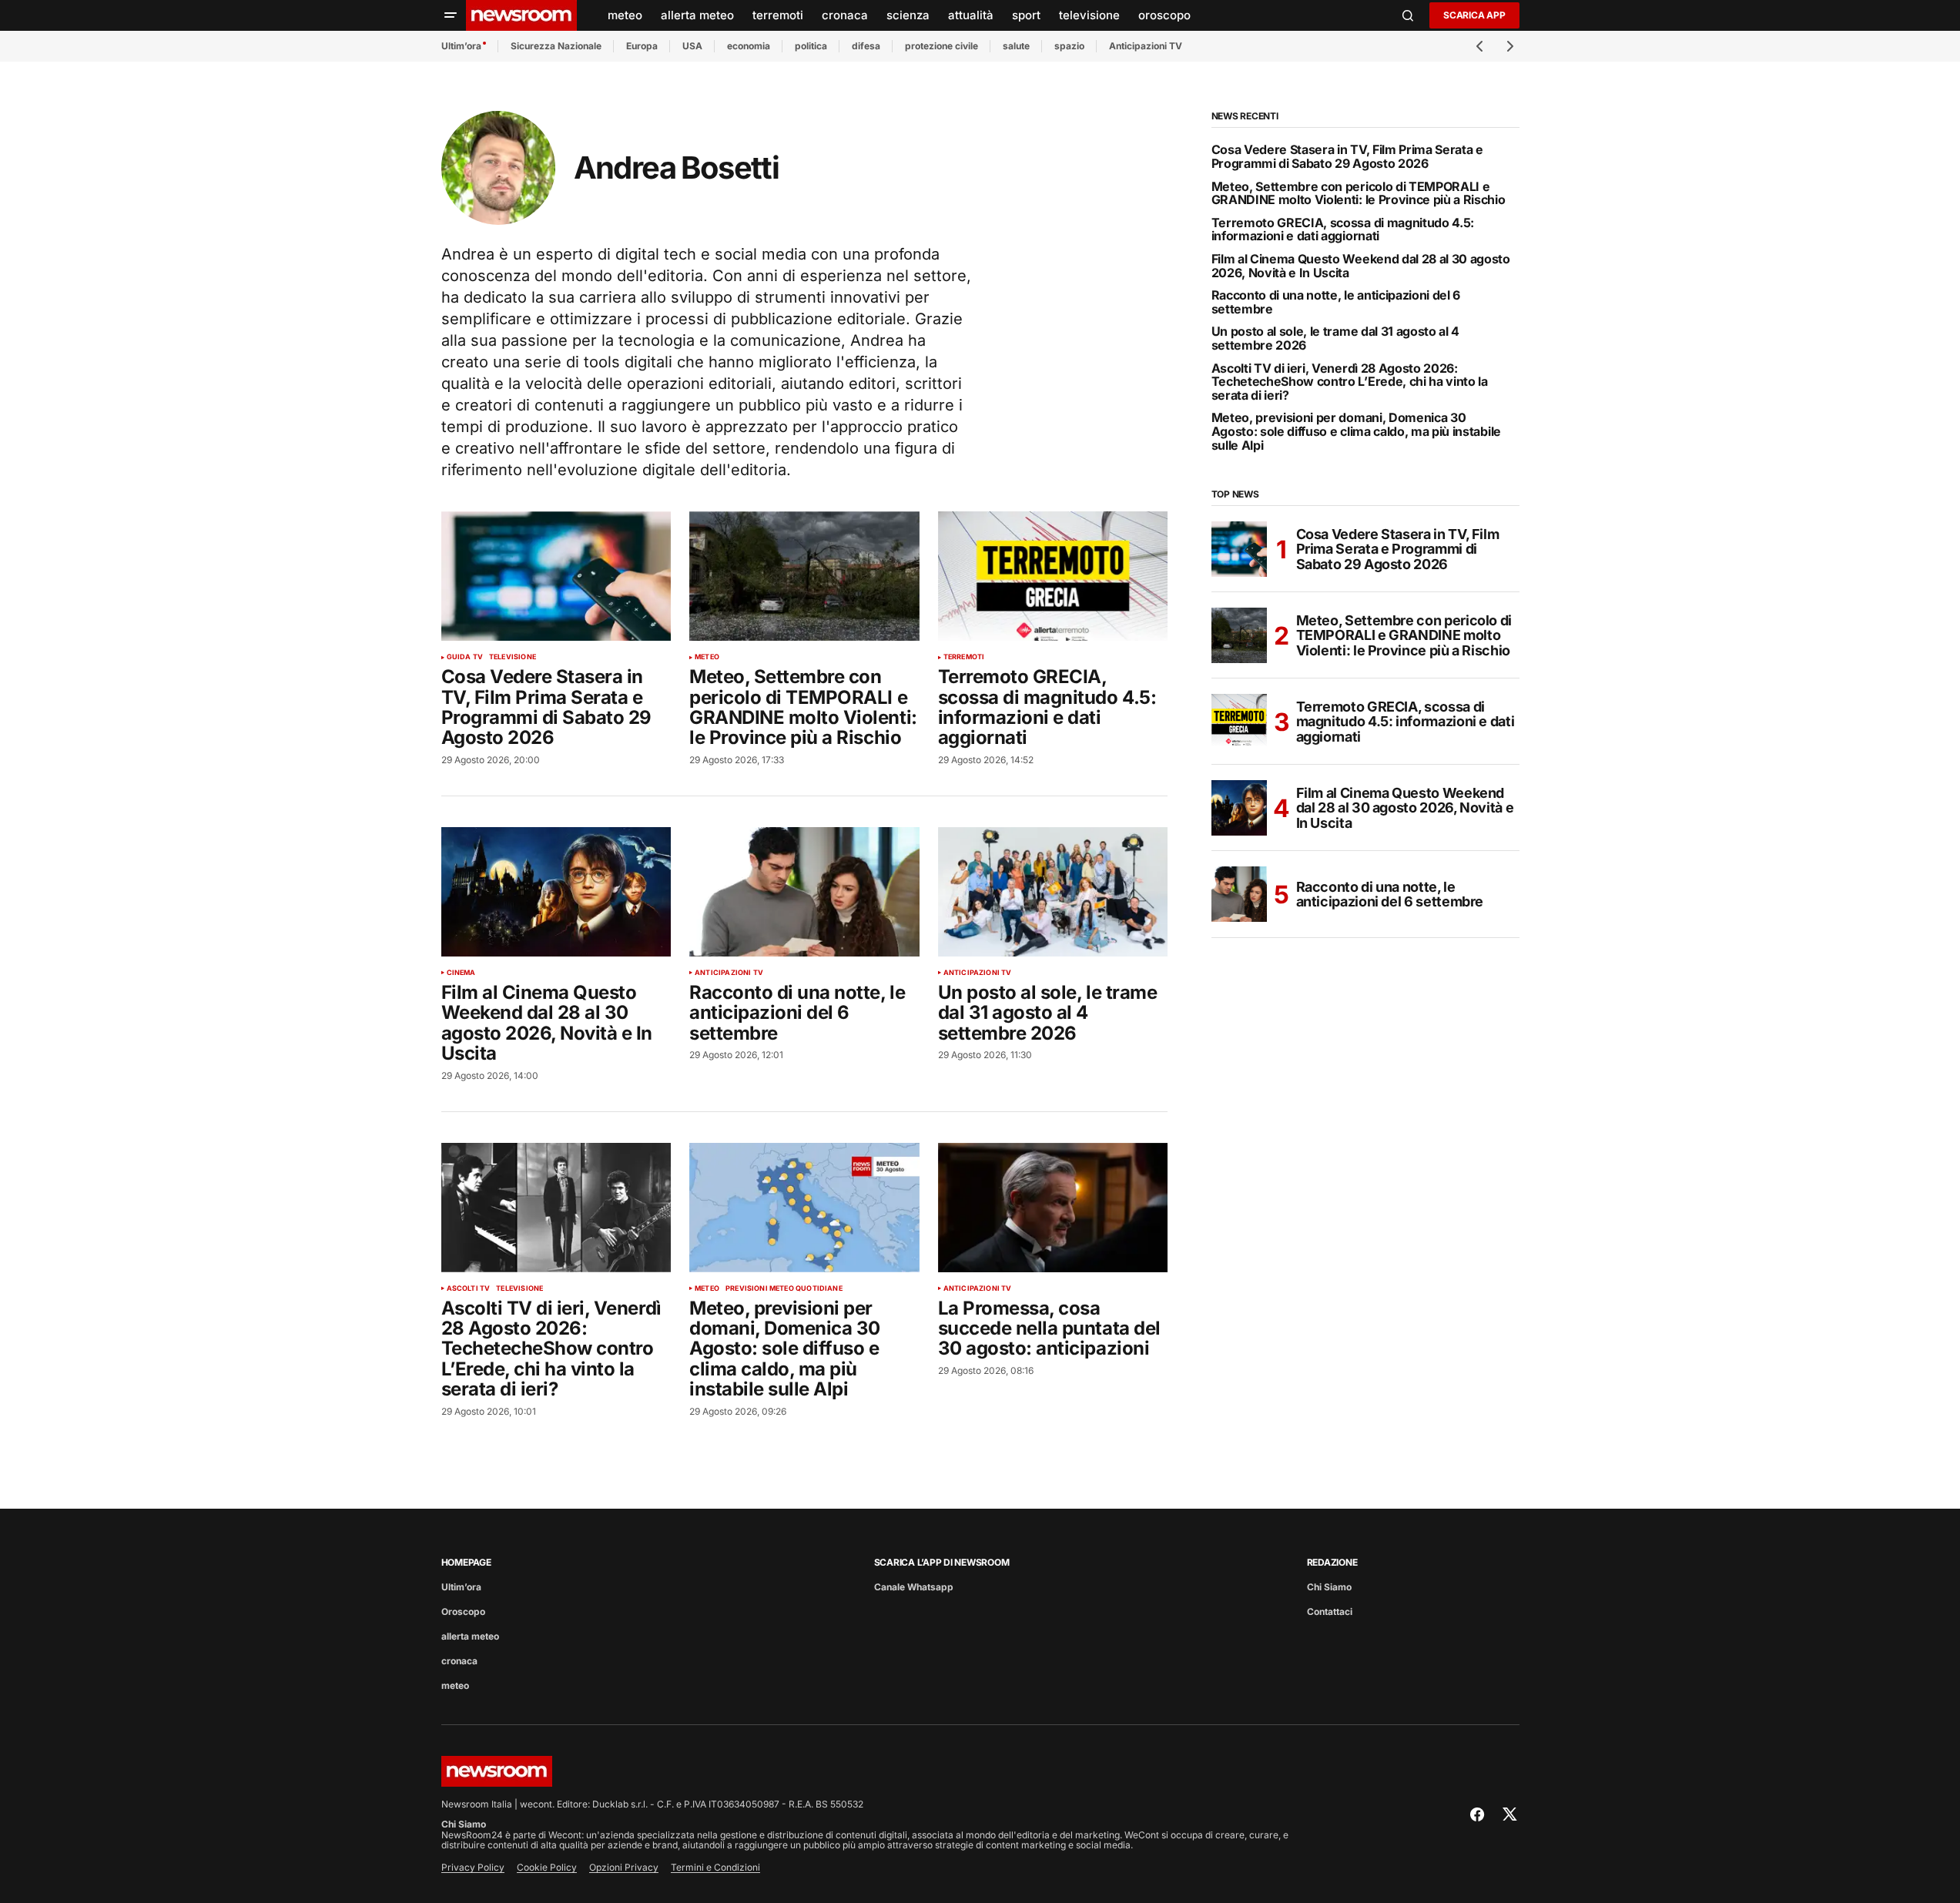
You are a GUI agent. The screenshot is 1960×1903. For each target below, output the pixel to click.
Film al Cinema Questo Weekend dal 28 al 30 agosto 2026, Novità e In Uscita (1361, 266)
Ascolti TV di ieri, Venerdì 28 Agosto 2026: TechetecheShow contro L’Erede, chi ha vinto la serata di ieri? (1350, 382)
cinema (461, 973)
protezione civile (941, 46)
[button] (451, 15)
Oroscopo (463, 1612)
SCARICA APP (1474, 15)
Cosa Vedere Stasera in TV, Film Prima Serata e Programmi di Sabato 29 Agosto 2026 (1347, 157)
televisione (513, 657)
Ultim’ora (461, 46)
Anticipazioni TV (1146, 46)
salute (1016, 46)
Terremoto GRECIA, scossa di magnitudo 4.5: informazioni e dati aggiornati (1343, 230)
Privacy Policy (473, 1867)
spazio (1069, 46)
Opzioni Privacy (624, 1867)
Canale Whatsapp (914, 1587)
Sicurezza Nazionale (556, 46)
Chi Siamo (1329, 1587)
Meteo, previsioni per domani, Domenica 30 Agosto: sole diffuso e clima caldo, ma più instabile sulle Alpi (1356, 432)
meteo (707, 657)
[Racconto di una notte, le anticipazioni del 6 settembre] (804, 892)
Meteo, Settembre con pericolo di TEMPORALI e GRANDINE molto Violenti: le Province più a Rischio (1359, 194)
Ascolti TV (469, 1288)
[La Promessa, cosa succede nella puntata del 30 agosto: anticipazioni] (1053, 1208)
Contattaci (1330, 1612)
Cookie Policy (547, 1867)
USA (692, 46)
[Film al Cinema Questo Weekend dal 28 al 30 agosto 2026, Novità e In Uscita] (556, 892)
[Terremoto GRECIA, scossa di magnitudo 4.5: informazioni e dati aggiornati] (1053, 576)
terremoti (964, 657)
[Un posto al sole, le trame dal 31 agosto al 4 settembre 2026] (1053, 892)
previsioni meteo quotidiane (784, 1288)
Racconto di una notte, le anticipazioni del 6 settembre (1336, 302)
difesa (866, 46)
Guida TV (465, 657)
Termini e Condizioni (715, 1867)
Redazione (1332, 1562)
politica (811, 46)
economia (749, 46)
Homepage (466, 1562)
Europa (642, 46)
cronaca (459, 1661)
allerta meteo (470, 1636)
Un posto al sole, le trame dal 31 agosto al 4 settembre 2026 (1336, 338)
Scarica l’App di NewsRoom (942, 1562)
